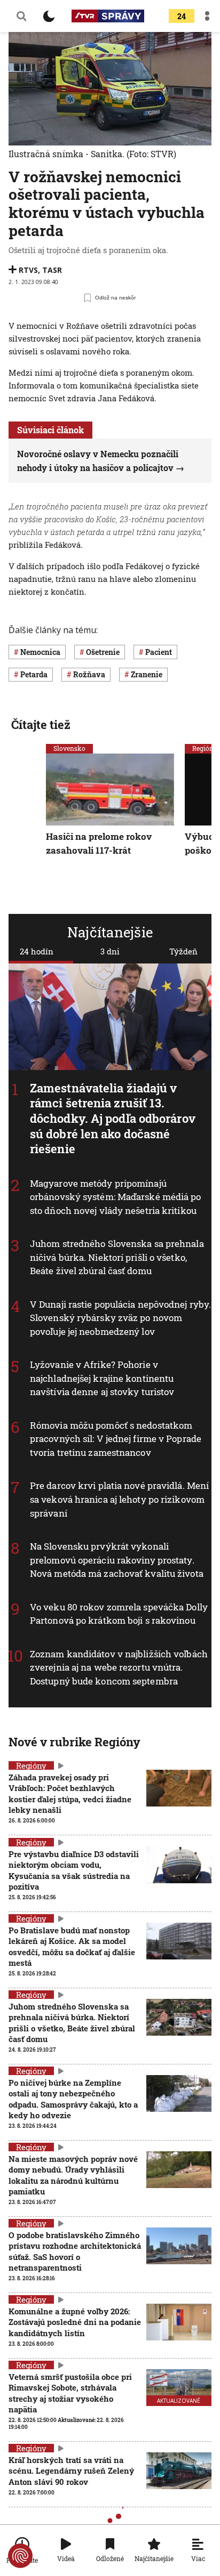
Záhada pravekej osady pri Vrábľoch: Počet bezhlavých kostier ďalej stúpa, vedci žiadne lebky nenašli (70, 1793)
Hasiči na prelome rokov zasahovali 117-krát (99, 843)
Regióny (31, 1765)
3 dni (110, 951)
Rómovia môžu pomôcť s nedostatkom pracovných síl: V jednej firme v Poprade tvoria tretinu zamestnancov (116, 1439)
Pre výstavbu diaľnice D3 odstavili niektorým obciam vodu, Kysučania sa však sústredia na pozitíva (74, 1870)
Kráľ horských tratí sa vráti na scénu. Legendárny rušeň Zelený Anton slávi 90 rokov (71, 2471)
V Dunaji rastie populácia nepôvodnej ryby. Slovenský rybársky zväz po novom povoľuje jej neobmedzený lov (120, 1318)
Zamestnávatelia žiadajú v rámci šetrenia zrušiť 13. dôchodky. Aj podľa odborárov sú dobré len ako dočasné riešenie (113, 1118)
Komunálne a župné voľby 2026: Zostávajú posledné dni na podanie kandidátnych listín (75, 2322)
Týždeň (183, 951)
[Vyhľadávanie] (21, 16)
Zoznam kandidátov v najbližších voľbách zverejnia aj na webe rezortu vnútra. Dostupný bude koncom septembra (119, 1667)
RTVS (28, 270)
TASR (52, 270)
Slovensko (69, 748)
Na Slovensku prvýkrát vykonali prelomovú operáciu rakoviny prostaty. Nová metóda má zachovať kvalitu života (117, 1560)
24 (182, 16)
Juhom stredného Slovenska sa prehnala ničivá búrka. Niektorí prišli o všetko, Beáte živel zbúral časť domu (117, 1258)
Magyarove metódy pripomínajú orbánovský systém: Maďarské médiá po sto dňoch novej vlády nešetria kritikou (116, 1197)
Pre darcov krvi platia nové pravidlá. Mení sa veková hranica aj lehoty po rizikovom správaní (119, 1500)
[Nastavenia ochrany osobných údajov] (20, 2556)
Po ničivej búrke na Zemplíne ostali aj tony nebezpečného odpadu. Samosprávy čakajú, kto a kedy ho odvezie (73, 2099)
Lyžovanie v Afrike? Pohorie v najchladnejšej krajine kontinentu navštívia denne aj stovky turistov (102, 1379)
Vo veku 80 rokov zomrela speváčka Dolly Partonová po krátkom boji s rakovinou (119, 1614)
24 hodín (37, 951)
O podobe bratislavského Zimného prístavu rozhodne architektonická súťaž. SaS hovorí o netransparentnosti (75, 2251)
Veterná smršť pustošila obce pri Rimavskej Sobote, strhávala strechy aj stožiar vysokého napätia (70, 2393)
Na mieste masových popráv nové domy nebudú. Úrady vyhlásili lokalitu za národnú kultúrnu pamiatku (73, 2175)
